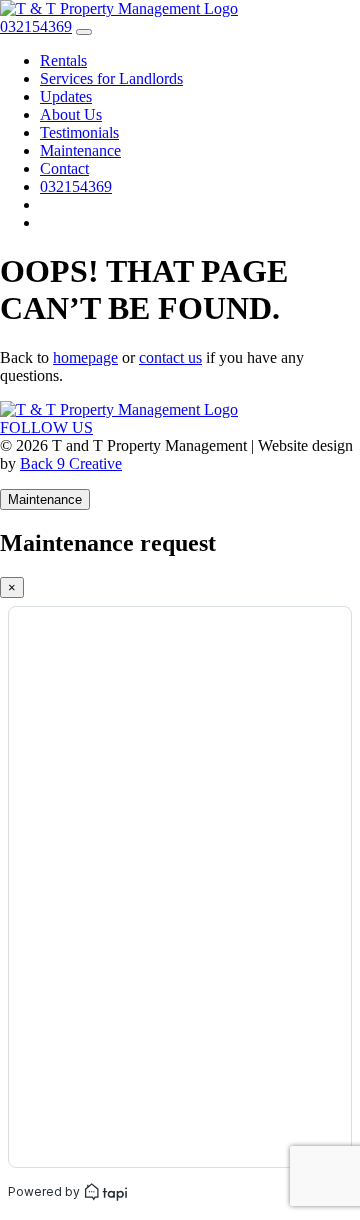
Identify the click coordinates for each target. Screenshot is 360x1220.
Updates (66, 96)
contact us (170, 357)
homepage (85, 357)
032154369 (76, 186)
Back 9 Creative (71, 463)
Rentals (63, 60)
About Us (71, 114)
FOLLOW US (46, 427)
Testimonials (79, 132)
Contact (64, 168)
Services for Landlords (111, 78)
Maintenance (80, 150)
